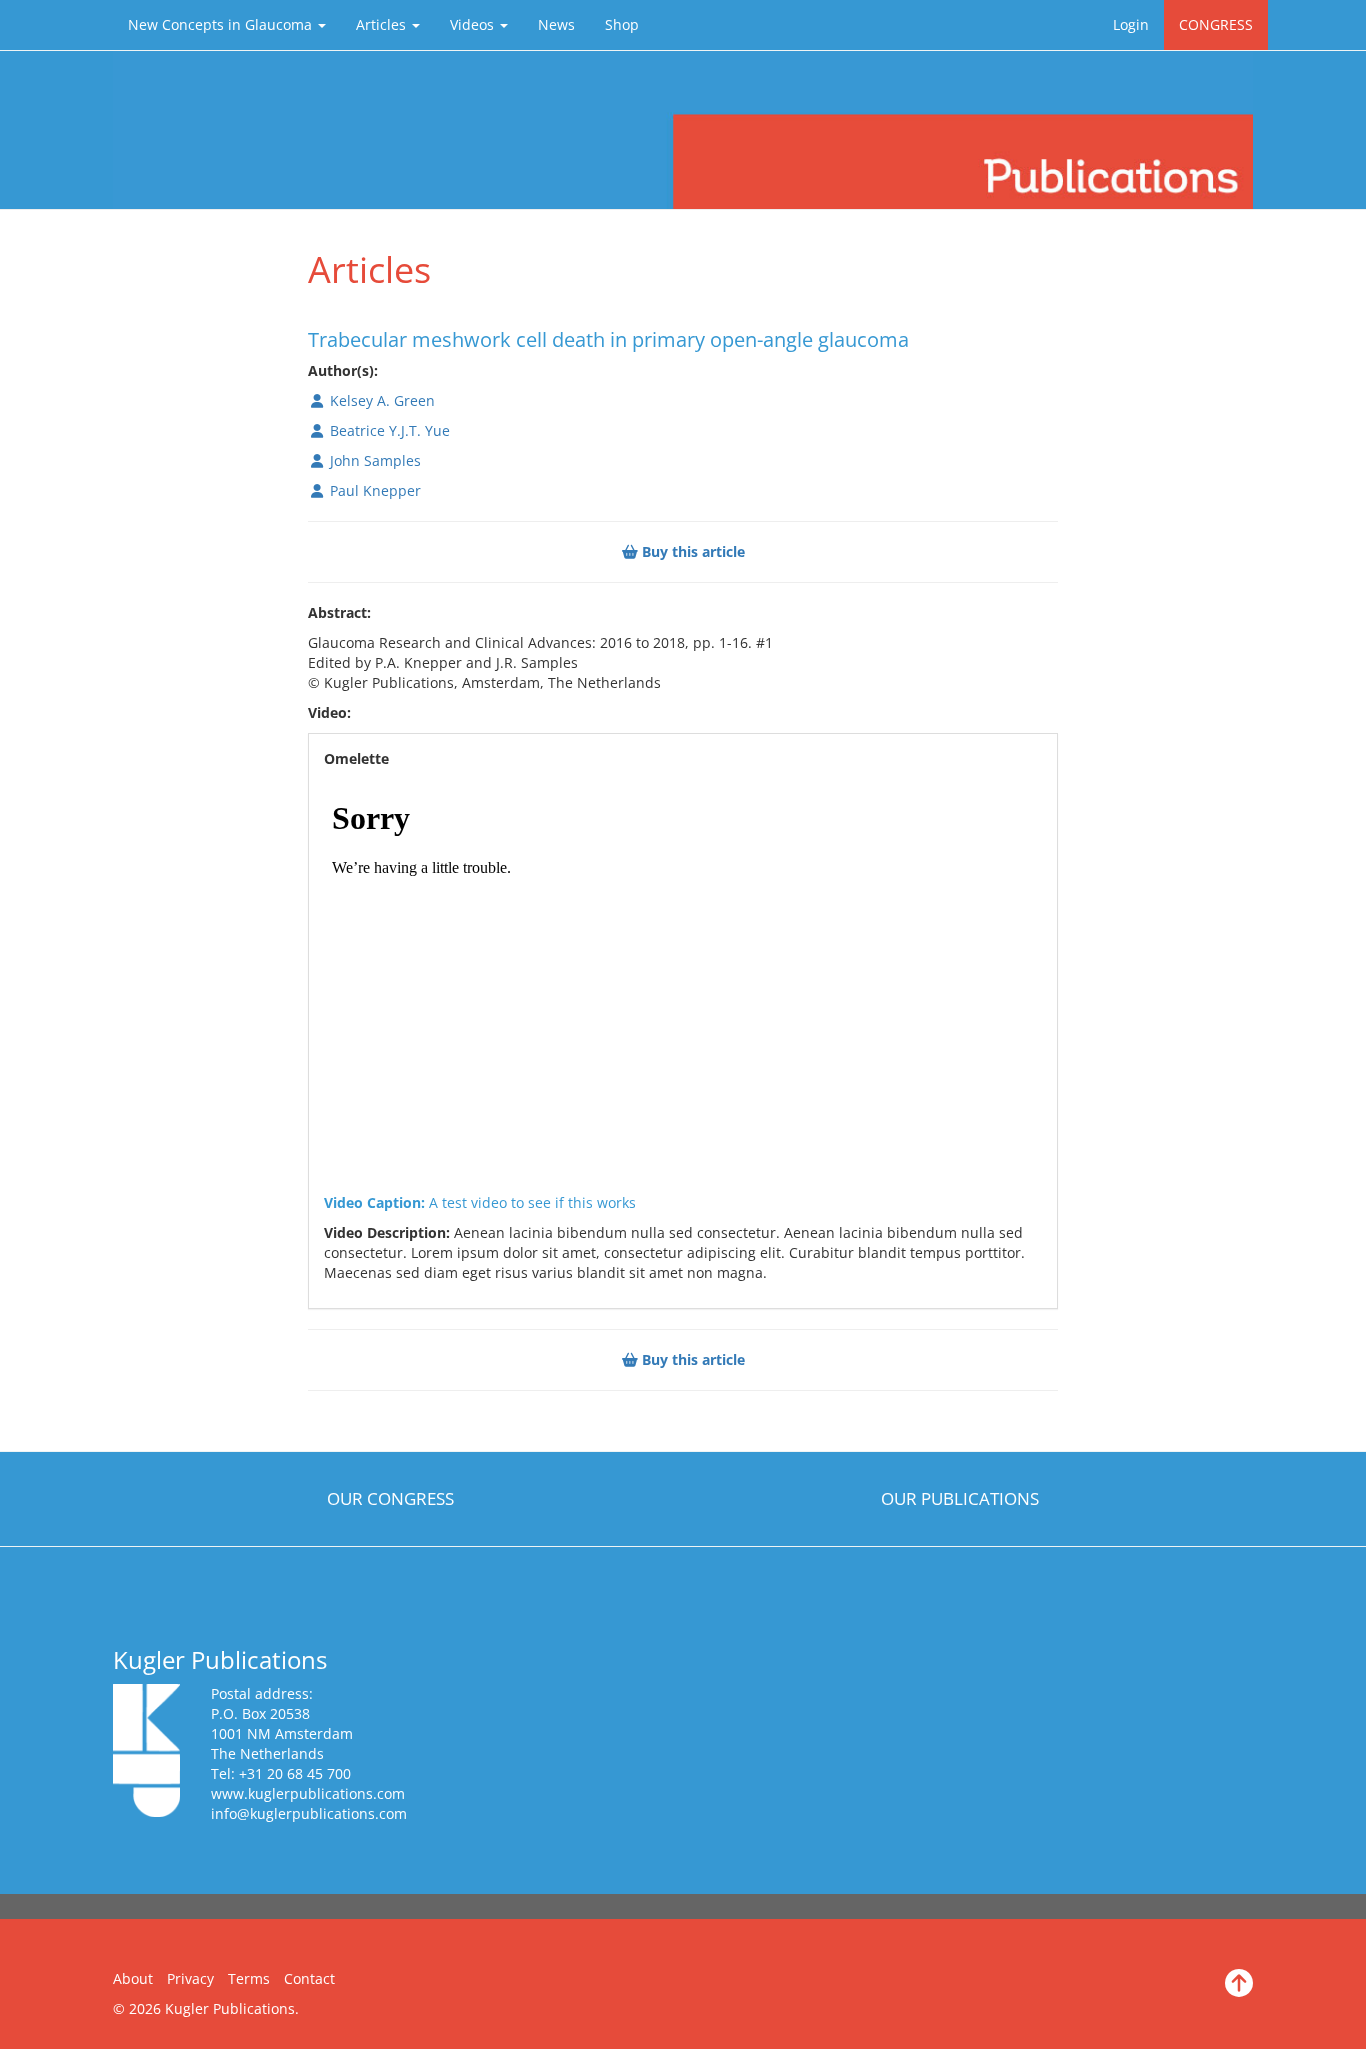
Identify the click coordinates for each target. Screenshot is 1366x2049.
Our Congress (390, 1498)
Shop (622, 24)
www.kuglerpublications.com (308, 1793)
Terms (249, 1978)
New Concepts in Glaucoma (222, 24)
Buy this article (691, 551)
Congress (1216, 24)
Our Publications (960, 1498)
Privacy (190, 1978)
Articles (383, 24)
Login (1131, 24)
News (556, 24)
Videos (474, 24)
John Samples (373, 460)
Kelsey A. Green (380, 400)
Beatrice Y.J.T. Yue (388, 430)
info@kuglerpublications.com (309, 1813)
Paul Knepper (373, 490)
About (133, 1978)
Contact (309, 1978)
